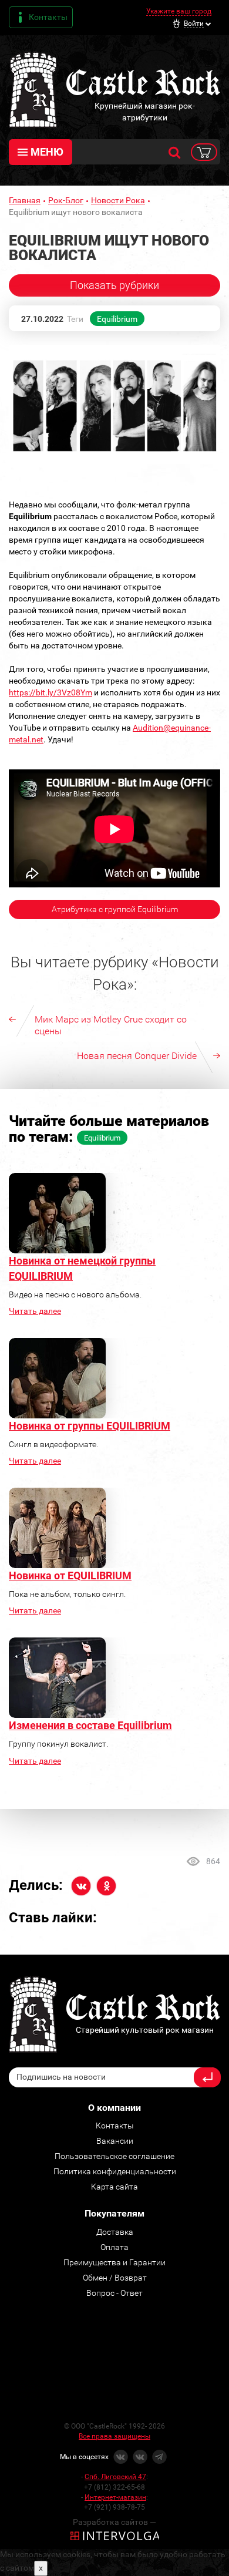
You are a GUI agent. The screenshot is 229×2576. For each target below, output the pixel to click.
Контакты (48, 17)
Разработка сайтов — (114, 2522)
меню (47, 152)
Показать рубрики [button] (114, 285)
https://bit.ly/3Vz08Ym (50, 692)
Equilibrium (117, 319)
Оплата (114, 2247)
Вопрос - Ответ (114, 2293)
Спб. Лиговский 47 (115, 2477)
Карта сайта (114, 2187)
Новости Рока (118, 200)
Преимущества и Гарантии (114, 2262)
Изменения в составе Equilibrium (90, 1725)
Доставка (115, 2232)
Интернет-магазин (115, 2497)
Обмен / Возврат (115, 2278)
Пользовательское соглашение (114, 2156)
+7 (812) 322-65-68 (114, 2487)
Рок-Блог (66, 200)
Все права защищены (114, 2436)
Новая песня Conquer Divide (137, 1056)
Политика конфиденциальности (115, 2171)
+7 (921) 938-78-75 (114, 2507)
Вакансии (115, 2141)
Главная (25, 200)
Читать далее (35, 1311)
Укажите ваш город (179, 11)
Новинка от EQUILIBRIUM (70, 1575)
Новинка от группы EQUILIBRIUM (90, 1426)
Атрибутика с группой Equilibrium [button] (115, 909)
